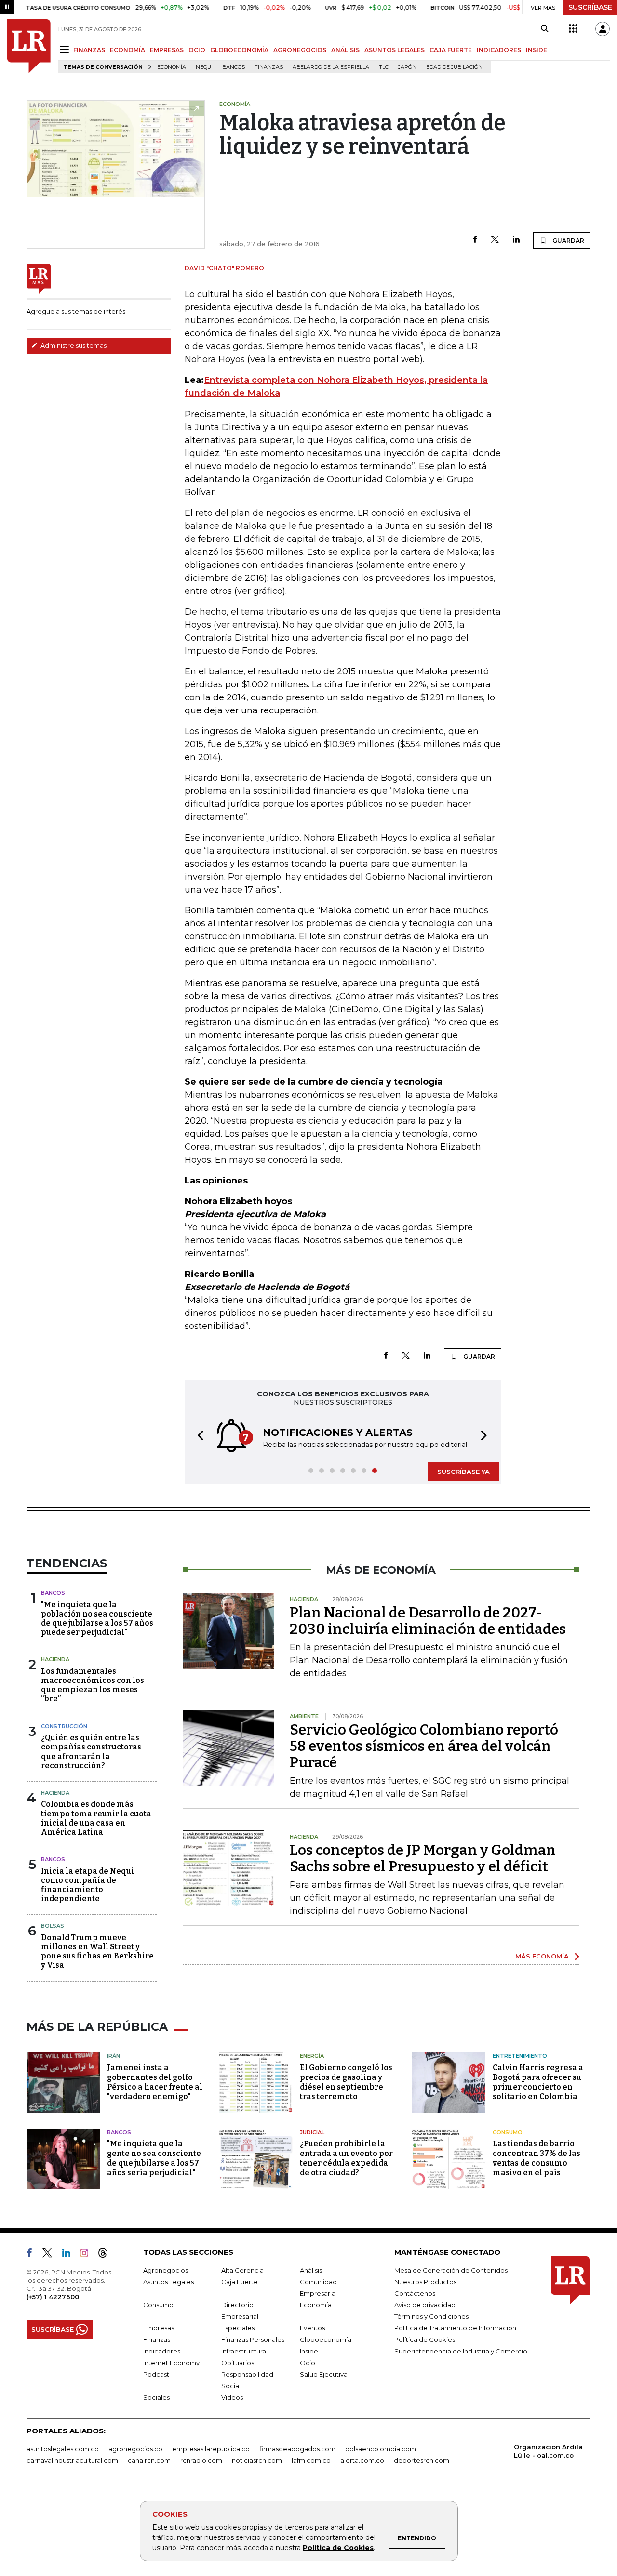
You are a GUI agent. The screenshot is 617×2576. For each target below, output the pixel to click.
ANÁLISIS (345, 50)
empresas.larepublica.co (211, 2449)
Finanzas (269, 67)
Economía (172, 67)
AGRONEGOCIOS (300, 50)
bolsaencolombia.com (381, 2449)
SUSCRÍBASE (590, 7)
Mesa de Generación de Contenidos (451, 2270)
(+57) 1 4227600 (53, 2297)
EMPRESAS (167, 50)
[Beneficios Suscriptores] (573, 29)
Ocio (308, 2363)
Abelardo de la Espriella (331, 67)
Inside (309, 2351)
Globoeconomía (326, 2339)
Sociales (156, 2397)
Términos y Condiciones (431, 2316)
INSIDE (537, 50)
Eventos (312, 2328)
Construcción (64, 1726)
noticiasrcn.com (257, 2460)
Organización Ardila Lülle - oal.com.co (548, 2451)
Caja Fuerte (240, 2282)
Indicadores (162, 2351)
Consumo (508, 2132)
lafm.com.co (311, 2460)
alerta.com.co (362, 2460)
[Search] (544, 29)
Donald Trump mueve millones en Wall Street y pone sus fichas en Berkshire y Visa (97, 1952)
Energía (312, 2056)
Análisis (311, 2270)
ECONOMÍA (127, 50)
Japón (407, 67)
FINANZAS (89, 50)
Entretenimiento (520, 2056)
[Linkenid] (70, 2255)
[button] (198, 1437)
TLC (384, 67)
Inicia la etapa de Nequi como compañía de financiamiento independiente (87, 1885)
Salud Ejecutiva (324, 2374)
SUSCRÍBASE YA (463, 1472)
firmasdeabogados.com (297, 2449)
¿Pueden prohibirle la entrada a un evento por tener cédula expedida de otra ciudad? (346, 2158)
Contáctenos (415, 2293)
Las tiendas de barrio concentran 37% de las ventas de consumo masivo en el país (537, 2158)
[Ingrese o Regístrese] (603, 29)
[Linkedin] (516, 240)
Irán (114, 2056)
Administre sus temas (73, 345)
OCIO (197, 50)
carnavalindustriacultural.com (72, 2460)
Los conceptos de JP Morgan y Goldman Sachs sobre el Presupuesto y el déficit (423, 1858)
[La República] (29, 46)
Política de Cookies (338, 2548)
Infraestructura (244, 2351)
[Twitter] (495, 240)
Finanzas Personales (253, 2339)
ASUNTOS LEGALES (395, 50)
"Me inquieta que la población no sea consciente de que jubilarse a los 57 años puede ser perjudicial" (97, 1619)
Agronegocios (166, 2270)
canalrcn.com (149, 2460)
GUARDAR (568, 241)
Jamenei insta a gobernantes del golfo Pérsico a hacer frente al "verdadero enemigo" (155, 2082)
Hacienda (55, 1659)
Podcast (156, 2374)
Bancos (234, 67)
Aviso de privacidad (425, 2305)
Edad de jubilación (454, 67)
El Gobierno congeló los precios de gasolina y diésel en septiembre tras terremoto (346, 2082)
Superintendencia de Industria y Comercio (461, 2351)
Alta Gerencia (242, 2270)
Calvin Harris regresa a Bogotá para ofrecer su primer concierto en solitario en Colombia (538, 2082)
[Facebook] (475, 240)
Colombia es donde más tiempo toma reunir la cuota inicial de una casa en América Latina (96, 1818)
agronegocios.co (135, 2449)
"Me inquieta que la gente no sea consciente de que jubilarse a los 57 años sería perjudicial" (154, 2158)
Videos (232, 2397)
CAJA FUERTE (451, 50)
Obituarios (238, 2363)
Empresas (159, 2328)
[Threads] (107, 2255)
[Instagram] (88, 2255)
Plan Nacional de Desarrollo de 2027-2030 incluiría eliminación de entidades (428, 1621)
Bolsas (53, 1926)
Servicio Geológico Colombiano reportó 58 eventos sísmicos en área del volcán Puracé (424, 1746)
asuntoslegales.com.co (63, 2449)
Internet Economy (171, 2363)
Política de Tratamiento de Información (455, 2328)
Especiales (238, 2328)
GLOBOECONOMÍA (239, 50)
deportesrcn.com (422, 2460)
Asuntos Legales (168, 2282)
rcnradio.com (201, 2460)
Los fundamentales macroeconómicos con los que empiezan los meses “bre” (93, 1685)
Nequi (204, 67)
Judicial (312, 2132)
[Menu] (66, 49)
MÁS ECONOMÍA (542, 1956)
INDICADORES (499, 50)
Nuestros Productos (425, 2282)
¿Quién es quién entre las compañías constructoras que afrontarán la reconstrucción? (91, 1752)
